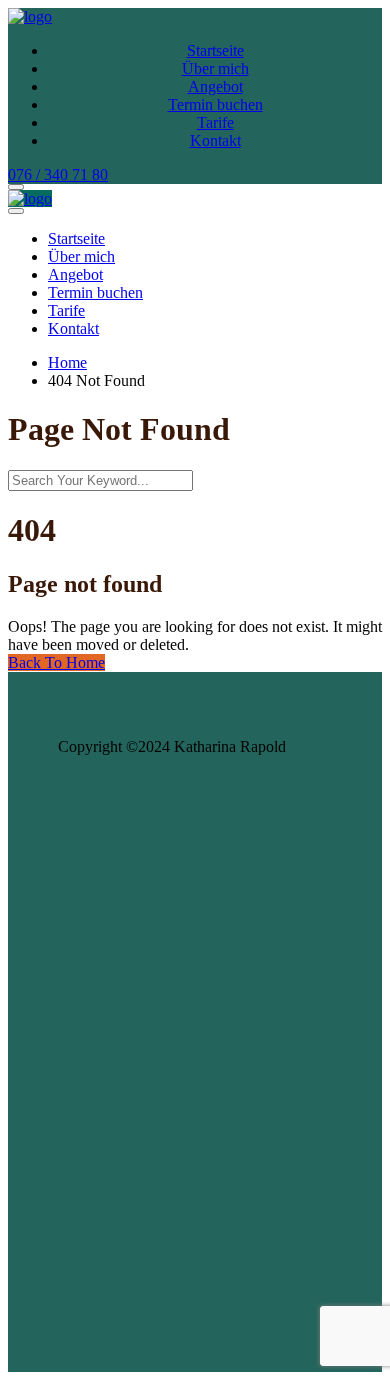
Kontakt (215, 140)
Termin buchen (215, 104)
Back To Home (56, 662)
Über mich (215, 68)
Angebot (215, 86)
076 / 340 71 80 (58, 174)
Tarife (215, 122)
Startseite (215, 50)
